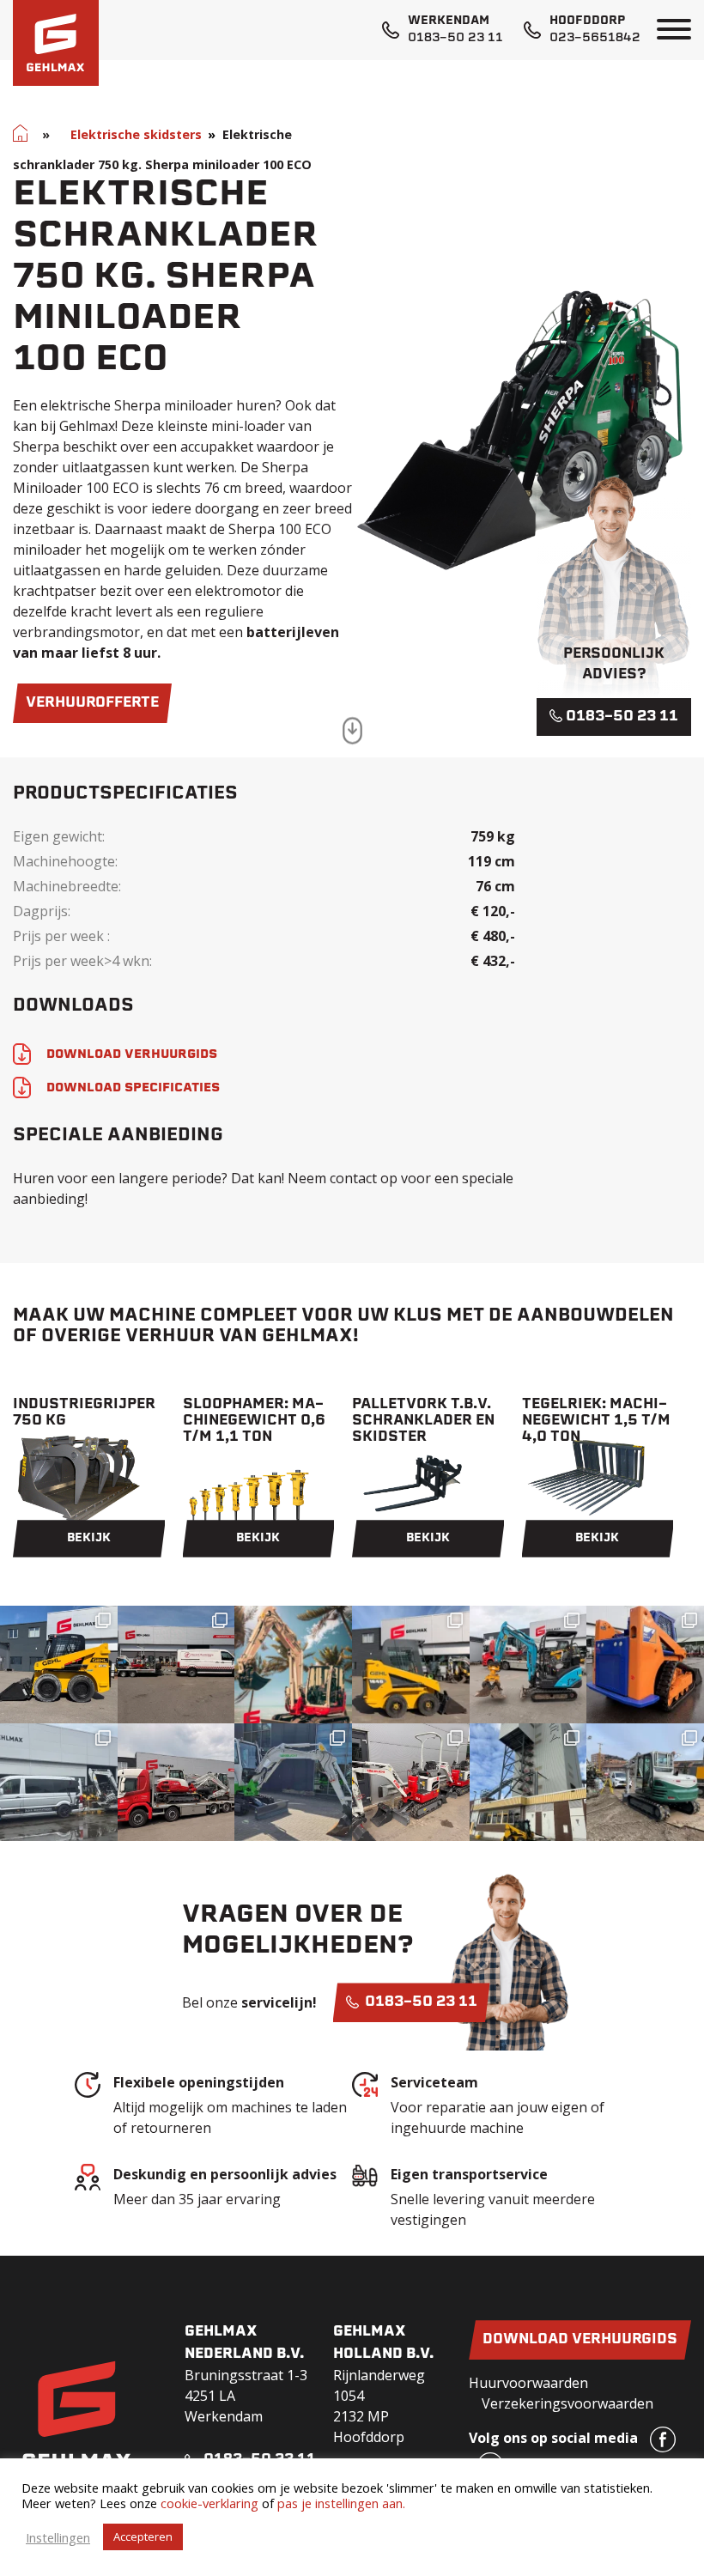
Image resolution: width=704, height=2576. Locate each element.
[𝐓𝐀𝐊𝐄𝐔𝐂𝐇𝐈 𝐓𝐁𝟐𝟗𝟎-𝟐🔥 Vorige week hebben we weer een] (645, 1782)
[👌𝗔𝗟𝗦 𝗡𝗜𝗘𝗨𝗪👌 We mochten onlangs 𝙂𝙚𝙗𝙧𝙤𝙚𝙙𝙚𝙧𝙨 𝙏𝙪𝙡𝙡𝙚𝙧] (411, 1665)
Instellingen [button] (58, 2537)
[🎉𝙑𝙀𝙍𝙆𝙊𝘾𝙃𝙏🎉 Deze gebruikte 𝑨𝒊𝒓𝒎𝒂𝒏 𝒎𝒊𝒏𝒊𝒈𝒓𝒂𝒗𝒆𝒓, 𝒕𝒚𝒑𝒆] (59, 1782)
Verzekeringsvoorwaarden (567, 2403)
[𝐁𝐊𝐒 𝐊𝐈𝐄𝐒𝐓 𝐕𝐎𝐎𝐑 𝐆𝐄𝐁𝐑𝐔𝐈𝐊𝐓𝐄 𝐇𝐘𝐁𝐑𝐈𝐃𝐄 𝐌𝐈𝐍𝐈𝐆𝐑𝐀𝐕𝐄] (528, 1665)
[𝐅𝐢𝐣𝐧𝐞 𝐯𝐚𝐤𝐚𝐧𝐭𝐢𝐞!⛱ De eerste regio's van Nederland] (293, 1665)
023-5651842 (595, 38)
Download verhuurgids (580, 2340)
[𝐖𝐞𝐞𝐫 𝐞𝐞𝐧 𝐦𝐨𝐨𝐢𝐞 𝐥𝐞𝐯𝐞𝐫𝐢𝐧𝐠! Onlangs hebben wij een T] (293, 1782)
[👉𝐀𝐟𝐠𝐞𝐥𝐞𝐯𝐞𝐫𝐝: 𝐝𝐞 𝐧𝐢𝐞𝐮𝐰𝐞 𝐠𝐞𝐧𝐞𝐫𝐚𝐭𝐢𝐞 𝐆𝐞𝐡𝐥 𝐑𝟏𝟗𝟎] (528, 1782)
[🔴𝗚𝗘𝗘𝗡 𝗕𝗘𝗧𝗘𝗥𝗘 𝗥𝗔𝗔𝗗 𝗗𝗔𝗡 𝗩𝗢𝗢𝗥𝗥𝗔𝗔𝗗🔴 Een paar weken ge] (176, 1782)
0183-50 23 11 (455, 38)
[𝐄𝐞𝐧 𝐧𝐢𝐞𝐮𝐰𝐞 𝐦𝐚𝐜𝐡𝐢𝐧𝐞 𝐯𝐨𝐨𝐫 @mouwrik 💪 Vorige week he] (176, 1665)
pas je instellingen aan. (341, 2503)
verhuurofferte (92, 703)
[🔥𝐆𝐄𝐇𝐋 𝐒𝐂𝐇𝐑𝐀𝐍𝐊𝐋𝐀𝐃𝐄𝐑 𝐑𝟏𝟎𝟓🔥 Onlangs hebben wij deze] (59, 1665)
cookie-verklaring (209, 2503)
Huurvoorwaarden (528, 2383)
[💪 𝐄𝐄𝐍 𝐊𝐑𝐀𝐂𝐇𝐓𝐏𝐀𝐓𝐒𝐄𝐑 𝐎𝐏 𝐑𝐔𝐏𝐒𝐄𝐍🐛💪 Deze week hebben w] (645, 1665)
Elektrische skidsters (136, 134)
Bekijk (89, 1538)
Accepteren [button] (143, 2537)
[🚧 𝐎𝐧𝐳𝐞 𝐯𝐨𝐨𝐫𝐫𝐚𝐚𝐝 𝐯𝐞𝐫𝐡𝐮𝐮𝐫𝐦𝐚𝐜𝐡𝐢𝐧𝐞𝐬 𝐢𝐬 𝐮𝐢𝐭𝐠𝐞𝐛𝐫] (411, 1782)
